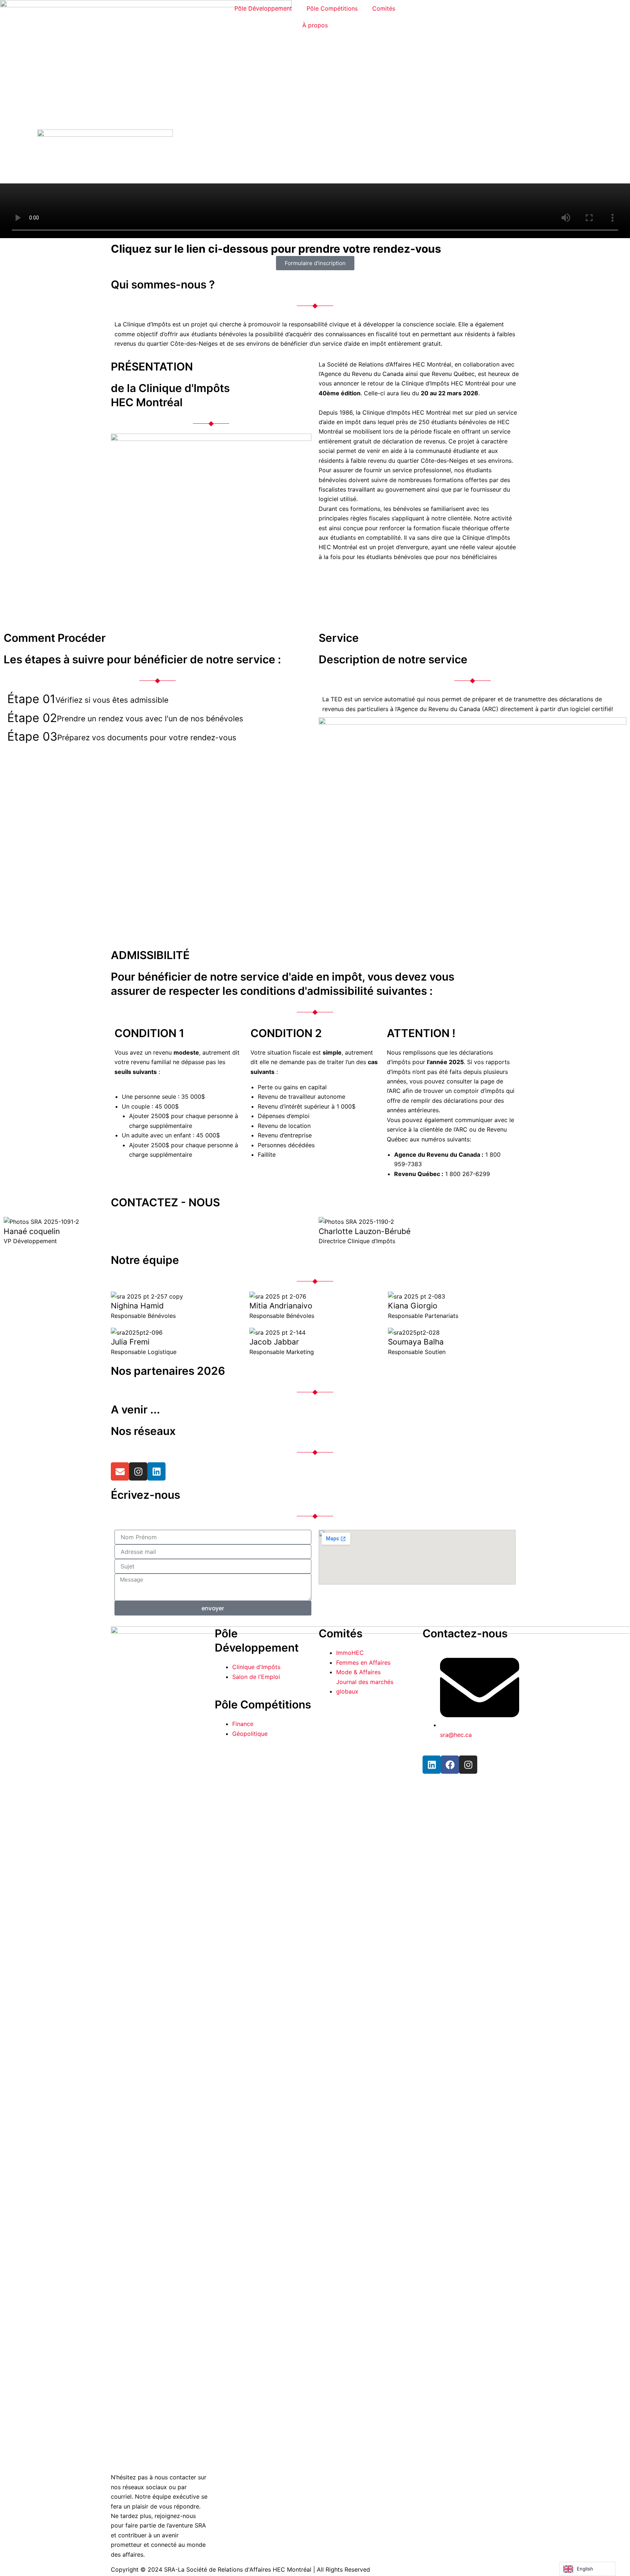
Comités (384, 8)
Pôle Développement (263, 8)
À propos (315, 25)
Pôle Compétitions (332, 8)
